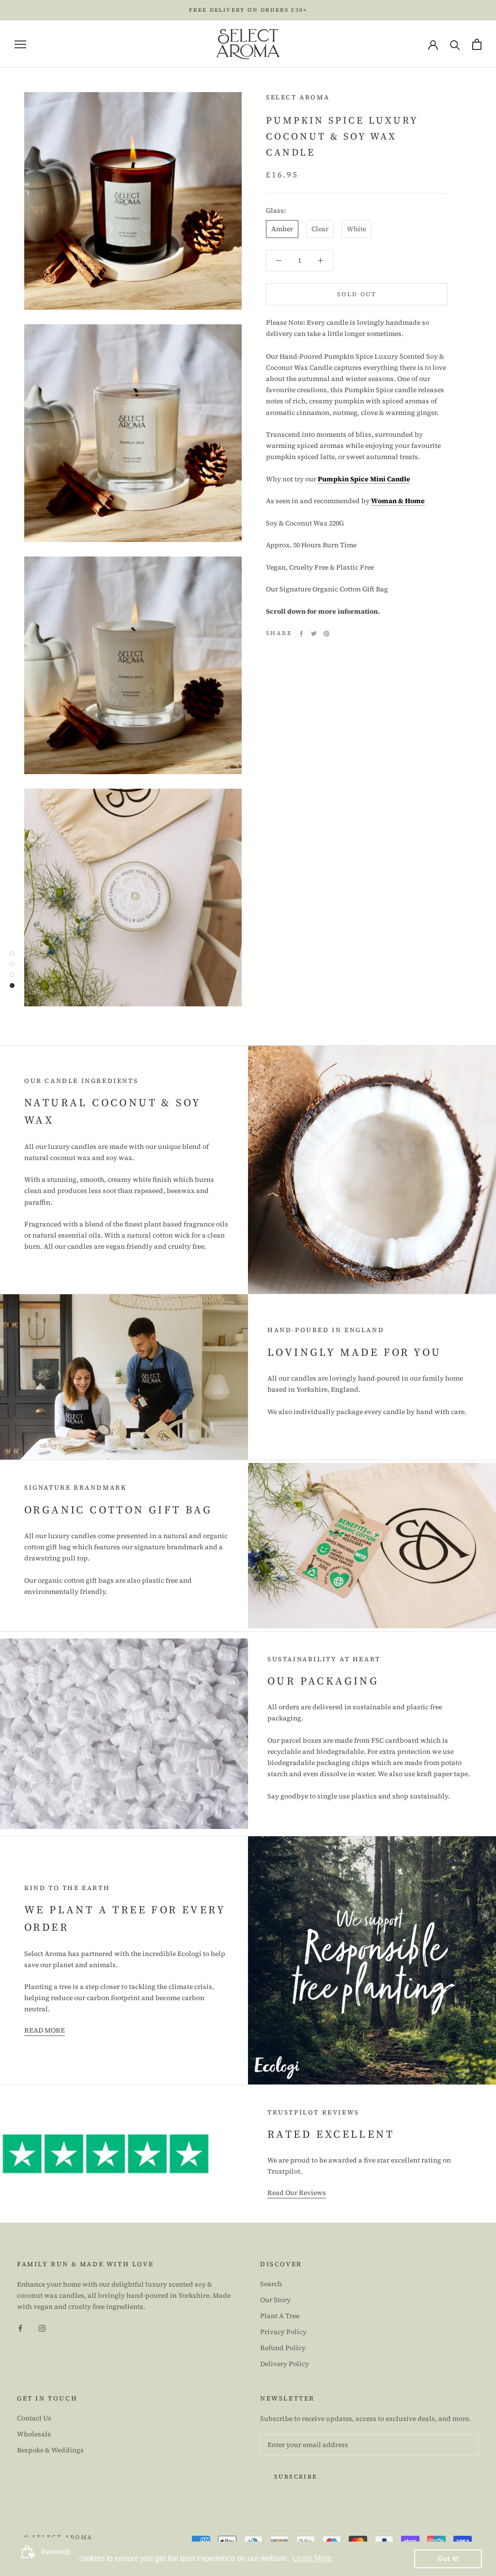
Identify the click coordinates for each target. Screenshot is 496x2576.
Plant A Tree (280, 2316)
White (356, 229)
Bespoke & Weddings (50, 2450)
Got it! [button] (448, 2559)
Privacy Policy (283, 2332)
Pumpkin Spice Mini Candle (364, 479)
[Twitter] (314, 634)
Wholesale (34, 2434)
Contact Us (34, 2418)
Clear (320, 229)
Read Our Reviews (297, 2193)
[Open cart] (477, 44)
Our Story (275, 2300)
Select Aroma (298, 97)
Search (271, 2284)
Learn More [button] (312, 2558)
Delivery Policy (285, 2364)
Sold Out (357, 294)
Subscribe (296, 2477)
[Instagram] (42, 2328)
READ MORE (45, 2030)
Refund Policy (283, 2348)
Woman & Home (398, 501)
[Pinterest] (326, 634)
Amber (282, 229)
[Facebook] (301, 634)
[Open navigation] (20, 44)
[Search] (455, 44)
